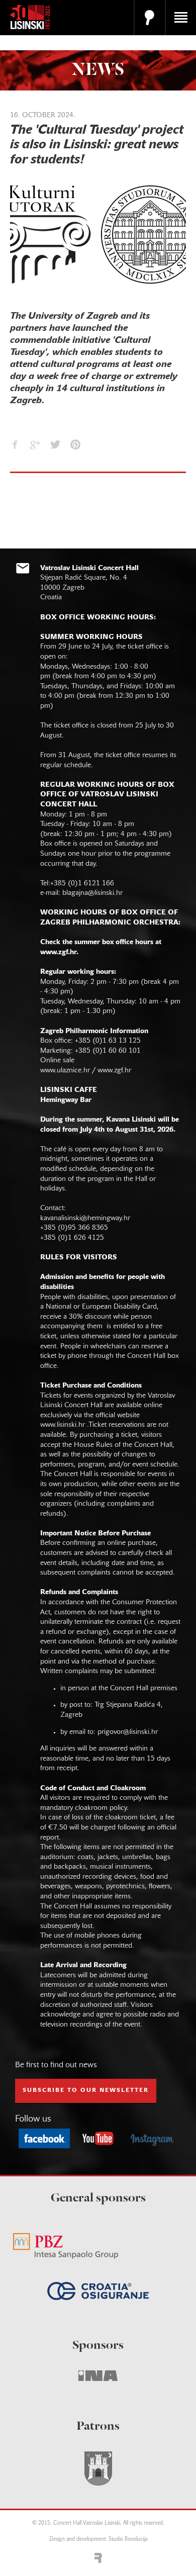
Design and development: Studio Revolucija (98, 2540)
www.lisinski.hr (63, 1425)
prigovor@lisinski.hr (128, 1732)
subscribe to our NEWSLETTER (86, 2090)
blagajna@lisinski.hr (92, 893)
